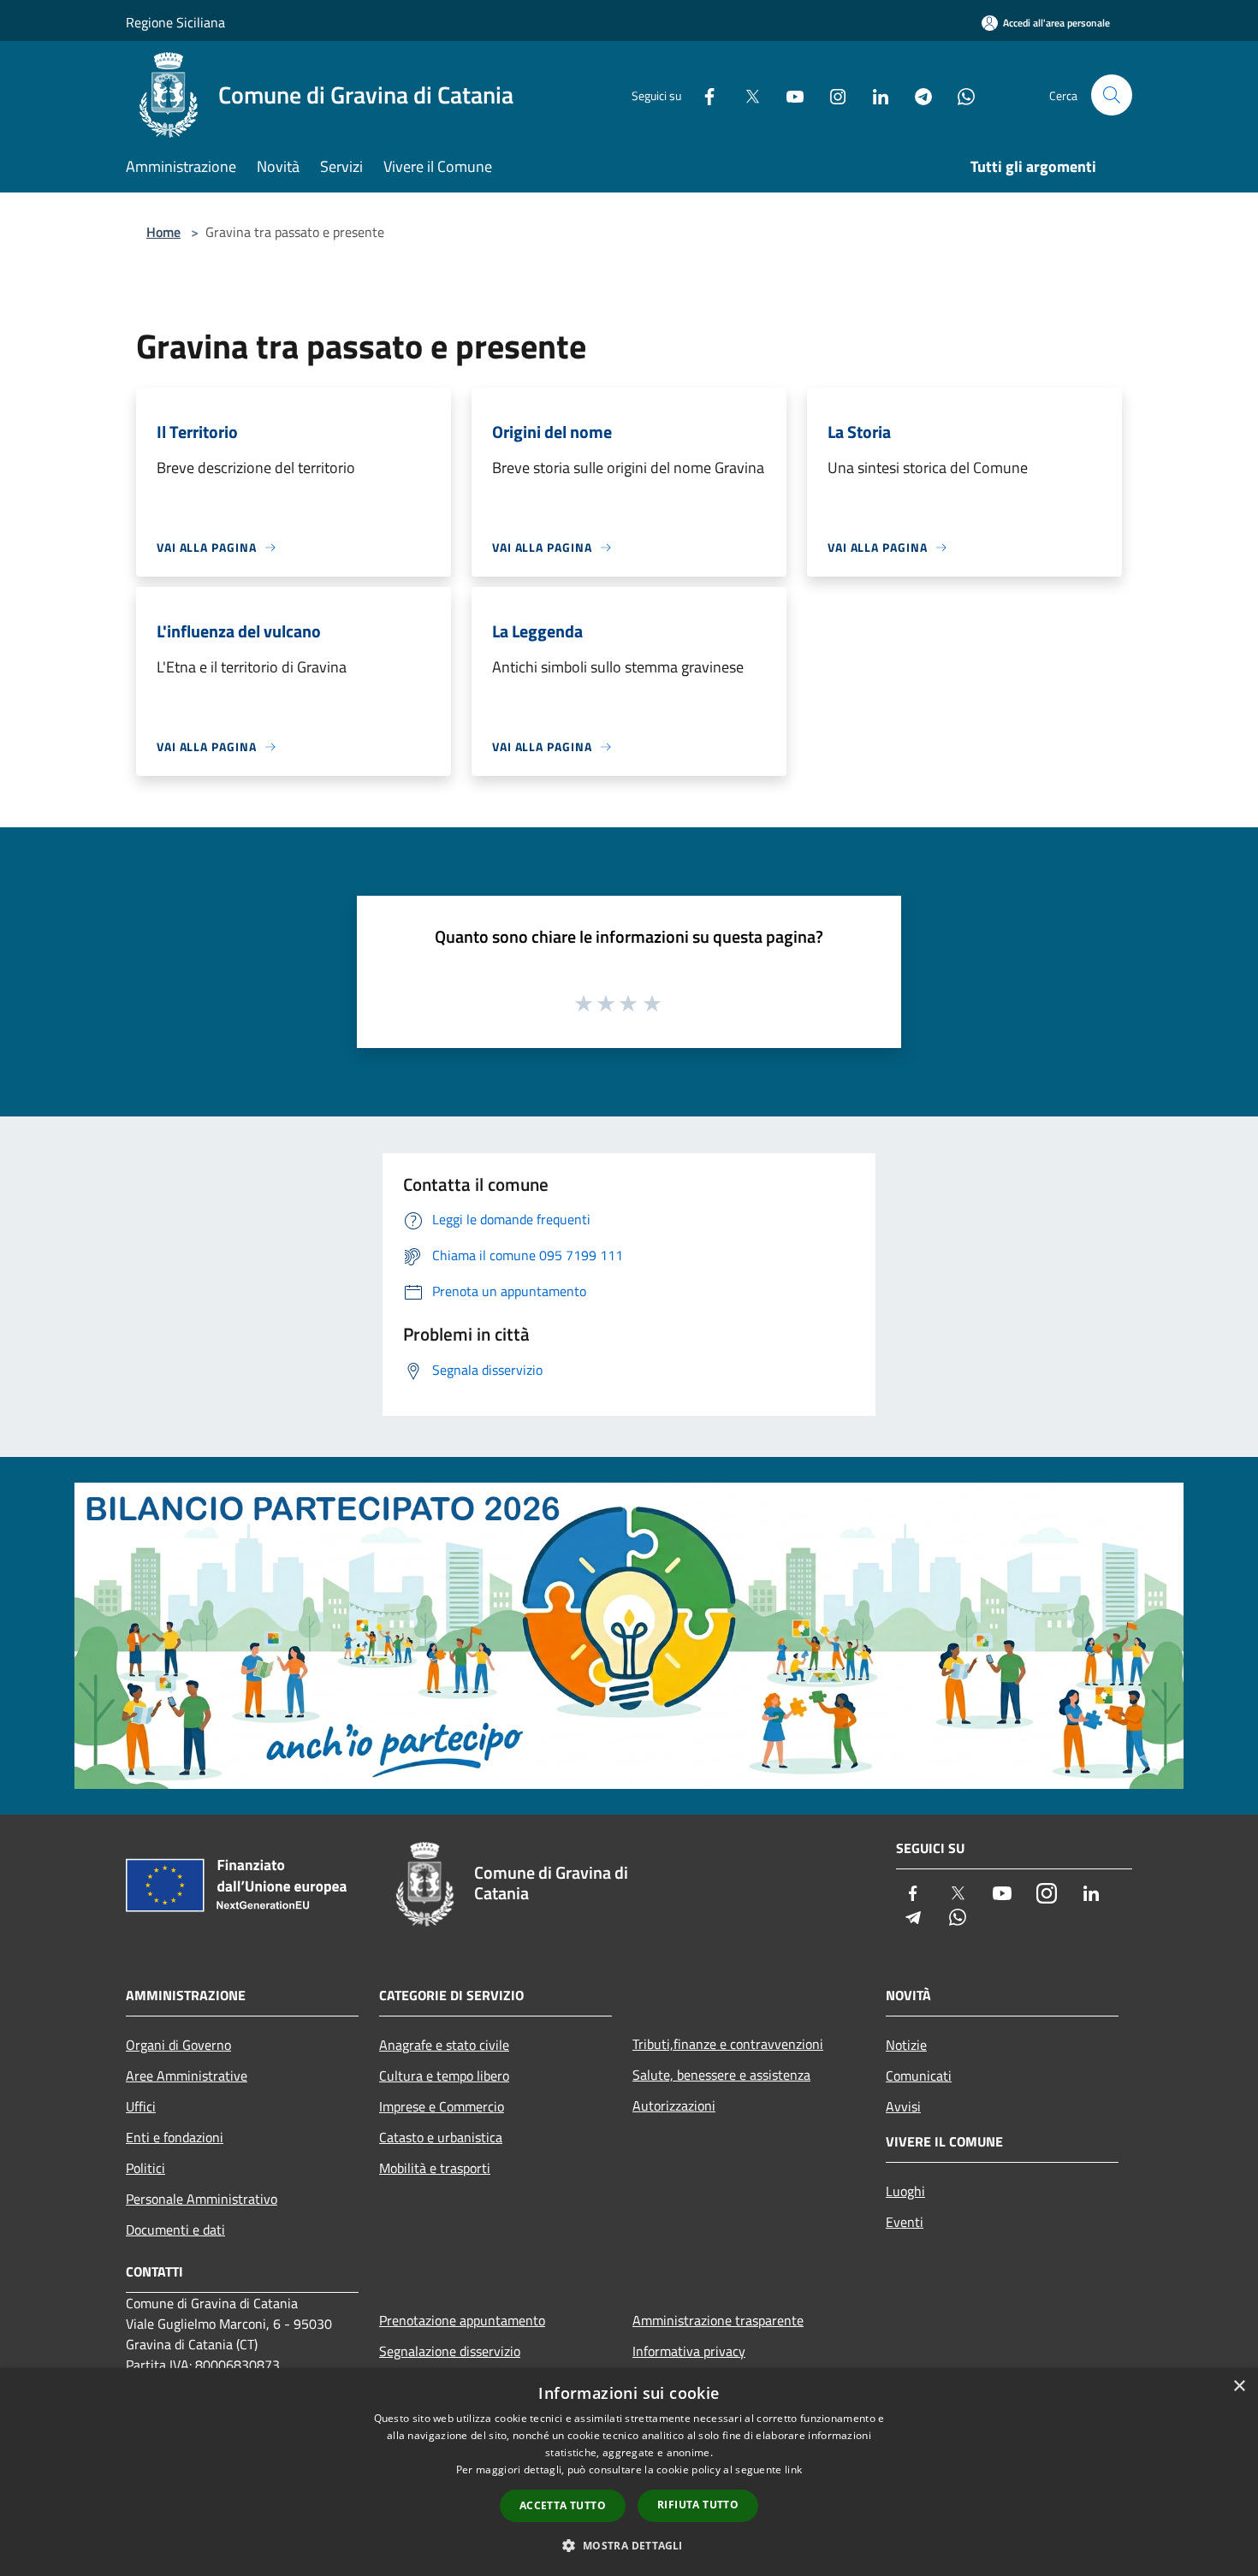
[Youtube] (788, 95)
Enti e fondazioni (175, 2137)
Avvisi (903, 2106)
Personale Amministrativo (202, 2199)
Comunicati (919, 2076)
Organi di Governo (178, 2045)
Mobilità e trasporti (435, 2168)
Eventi (905, 2222)
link (793, 2469)
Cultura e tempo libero (444, 2076)
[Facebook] (703, 95)
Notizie (906, 2045)
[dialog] (629, 2472)
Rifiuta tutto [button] (698, 2505)
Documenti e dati (175, 2230)
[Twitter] (745, 95)
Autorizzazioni (674, 2105)
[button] (629, 2545)
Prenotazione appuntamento (462, 2320)
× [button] (1239, 2387)
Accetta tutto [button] (563, 2505)
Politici (145, 2168)
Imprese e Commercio (442, 2106)
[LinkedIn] (874, 95)
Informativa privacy (689, 2351)
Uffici (141, 2106)
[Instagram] (831, 95)
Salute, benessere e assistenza (721, 2075)
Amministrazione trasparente (718, 2320)
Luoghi (905, 2191)
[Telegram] (917, 95)
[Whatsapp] (959, 95)
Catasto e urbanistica (441, 2137)
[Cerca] (1112, 95)
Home (163, 232)
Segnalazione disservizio (450, 2351)
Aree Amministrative (187, 2076)
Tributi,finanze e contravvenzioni (728, 2044)
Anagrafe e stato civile (444, 2045)
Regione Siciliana (175, 22)
